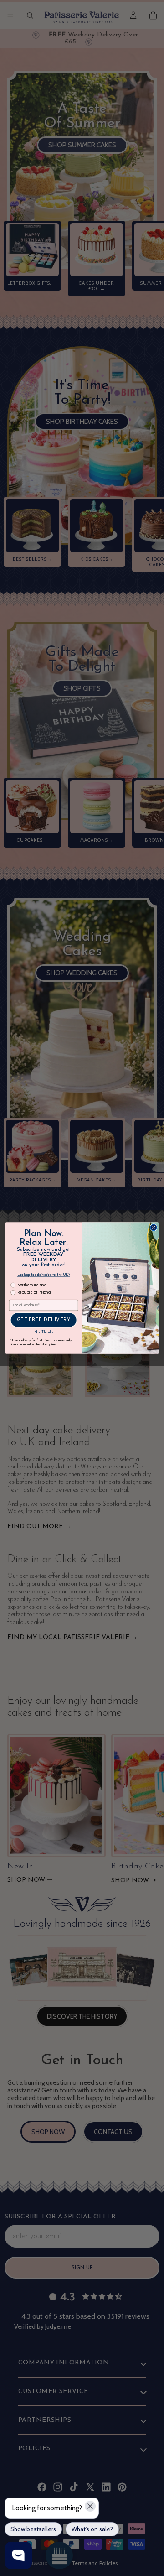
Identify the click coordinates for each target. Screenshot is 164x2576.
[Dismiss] (90, 2506)
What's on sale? (92, 2529)
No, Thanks (44, 1332)
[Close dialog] (154, 1228)
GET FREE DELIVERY (44, 1320)
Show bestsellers (33, 2529)
